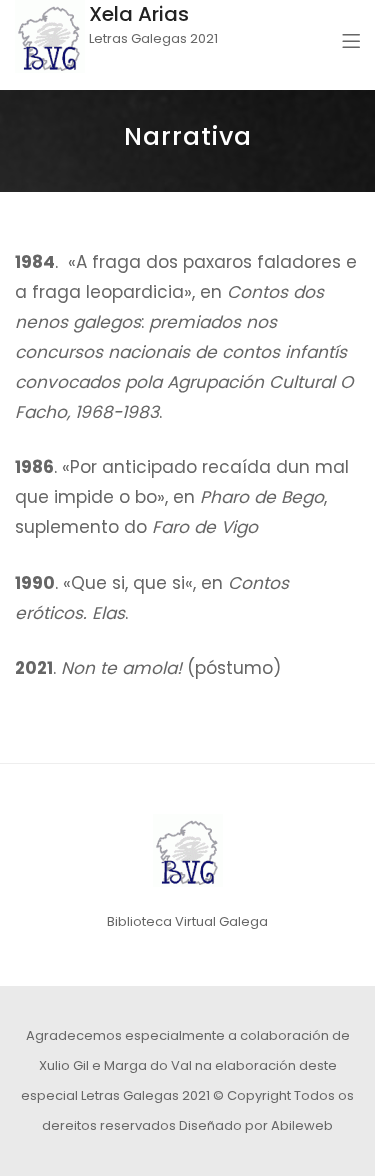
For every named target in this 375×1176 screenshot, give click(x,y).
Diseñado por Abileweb (256, 1125)
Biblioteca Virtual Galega (187, 921)
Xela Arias (139, 14)
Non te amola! (121, 668)
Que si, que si (128, 583)
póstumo (234, 668)
